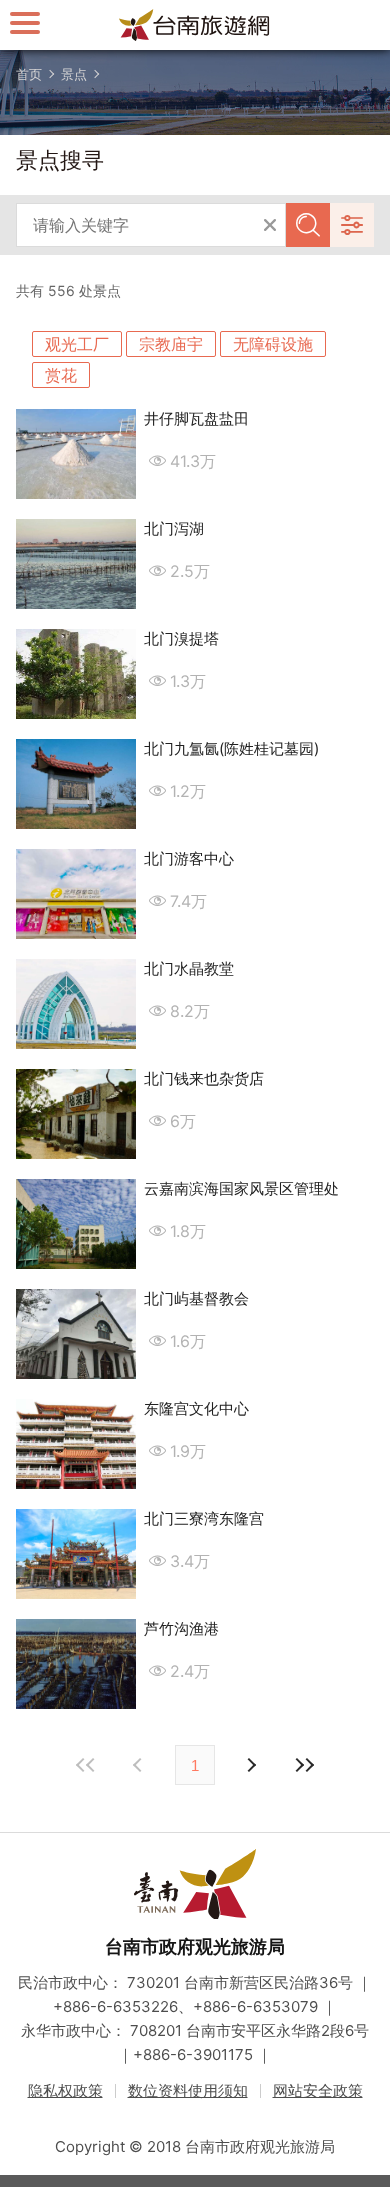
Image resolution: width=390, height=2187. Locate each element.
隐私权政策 (65, 2090)
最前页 (86, 1765)
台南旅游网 (195, 25)
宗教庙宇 (171, 344)
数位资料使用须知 (188, 2090)
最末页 (304, 1765)
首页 (29, 74)
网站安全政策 (318, 2090)
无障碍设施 (273, 344)
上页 (250, 1765)
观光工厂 (77, 344)
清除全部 (270, 225)
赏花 (61, 375)
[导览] (25, 22)
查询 (308, 225)
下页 (140, 1765)
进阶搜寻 (352, 225)
